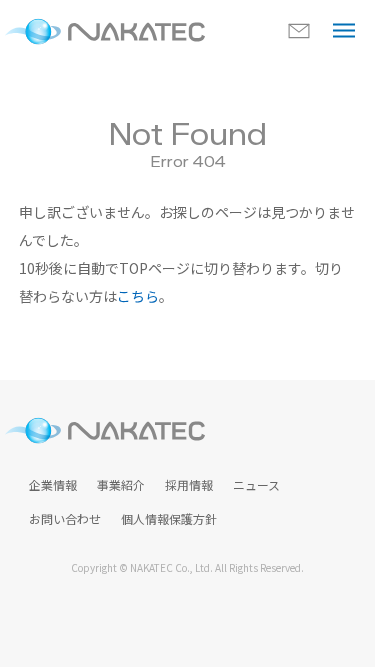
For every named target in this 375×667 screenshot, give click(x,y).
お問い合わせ (65, 518)
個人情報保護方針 (169, 518)
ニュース (256, 484)
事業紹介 (121, 484)
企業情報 (53, 484)
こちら (138, 296)
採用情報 (189, 484)
